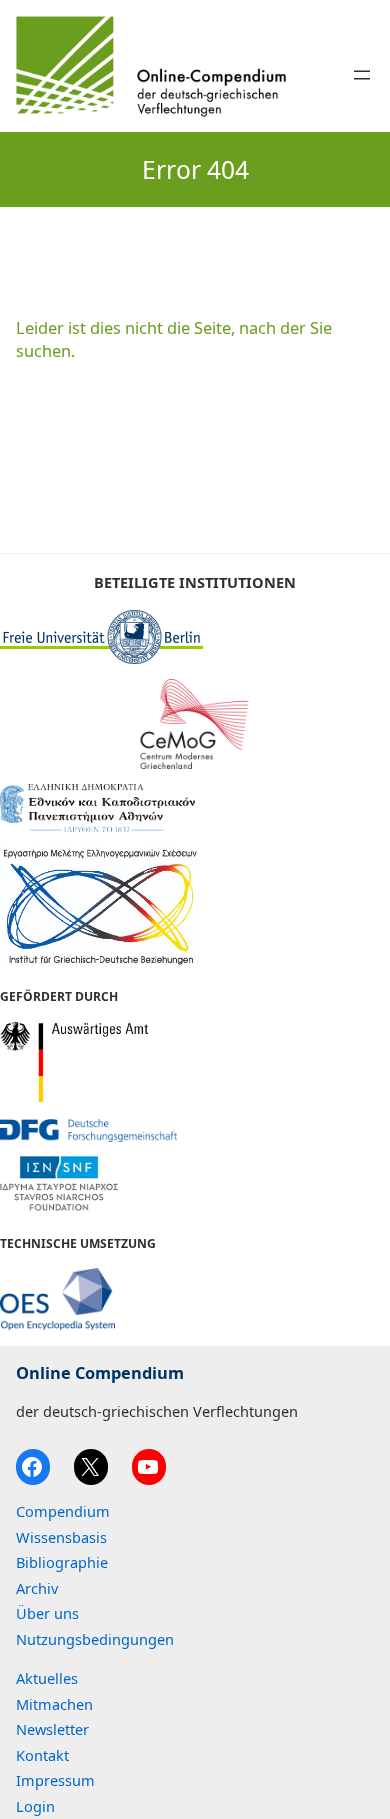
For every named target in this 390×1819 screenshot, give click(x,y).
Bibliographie (62, 1562)
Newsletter (52, 1729)
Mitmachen (54, 1704)
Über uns (47, 1613)
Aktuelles (47, 1678)
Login (35, 1806)
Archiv (37, 1588)
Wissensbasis (61, 1537)
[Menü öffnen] (362, 75)
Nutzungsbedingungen (95, 1639)
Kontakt (42, 1755)
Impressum (55, 1780)
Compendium (63, 1511)
